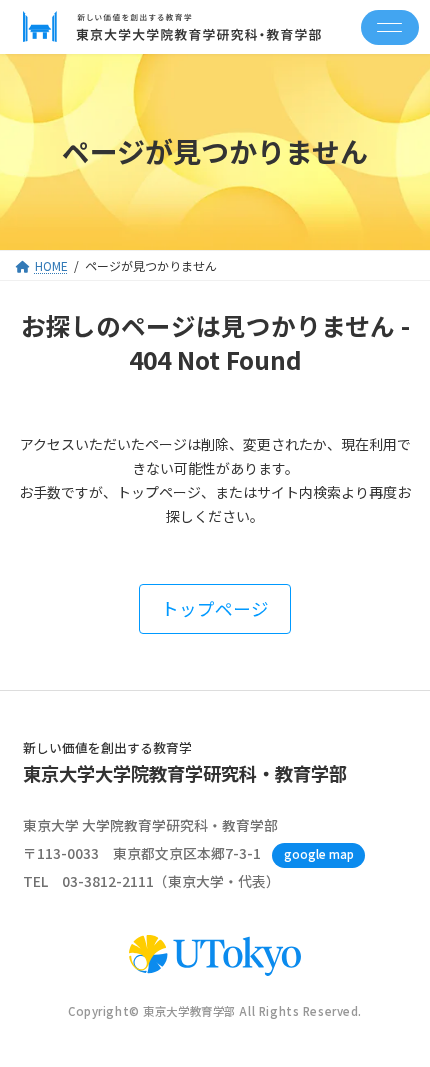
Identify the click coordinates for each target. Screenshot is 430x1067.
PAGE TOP (399, 1016)
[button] (215, 608)
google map (319, 854)
